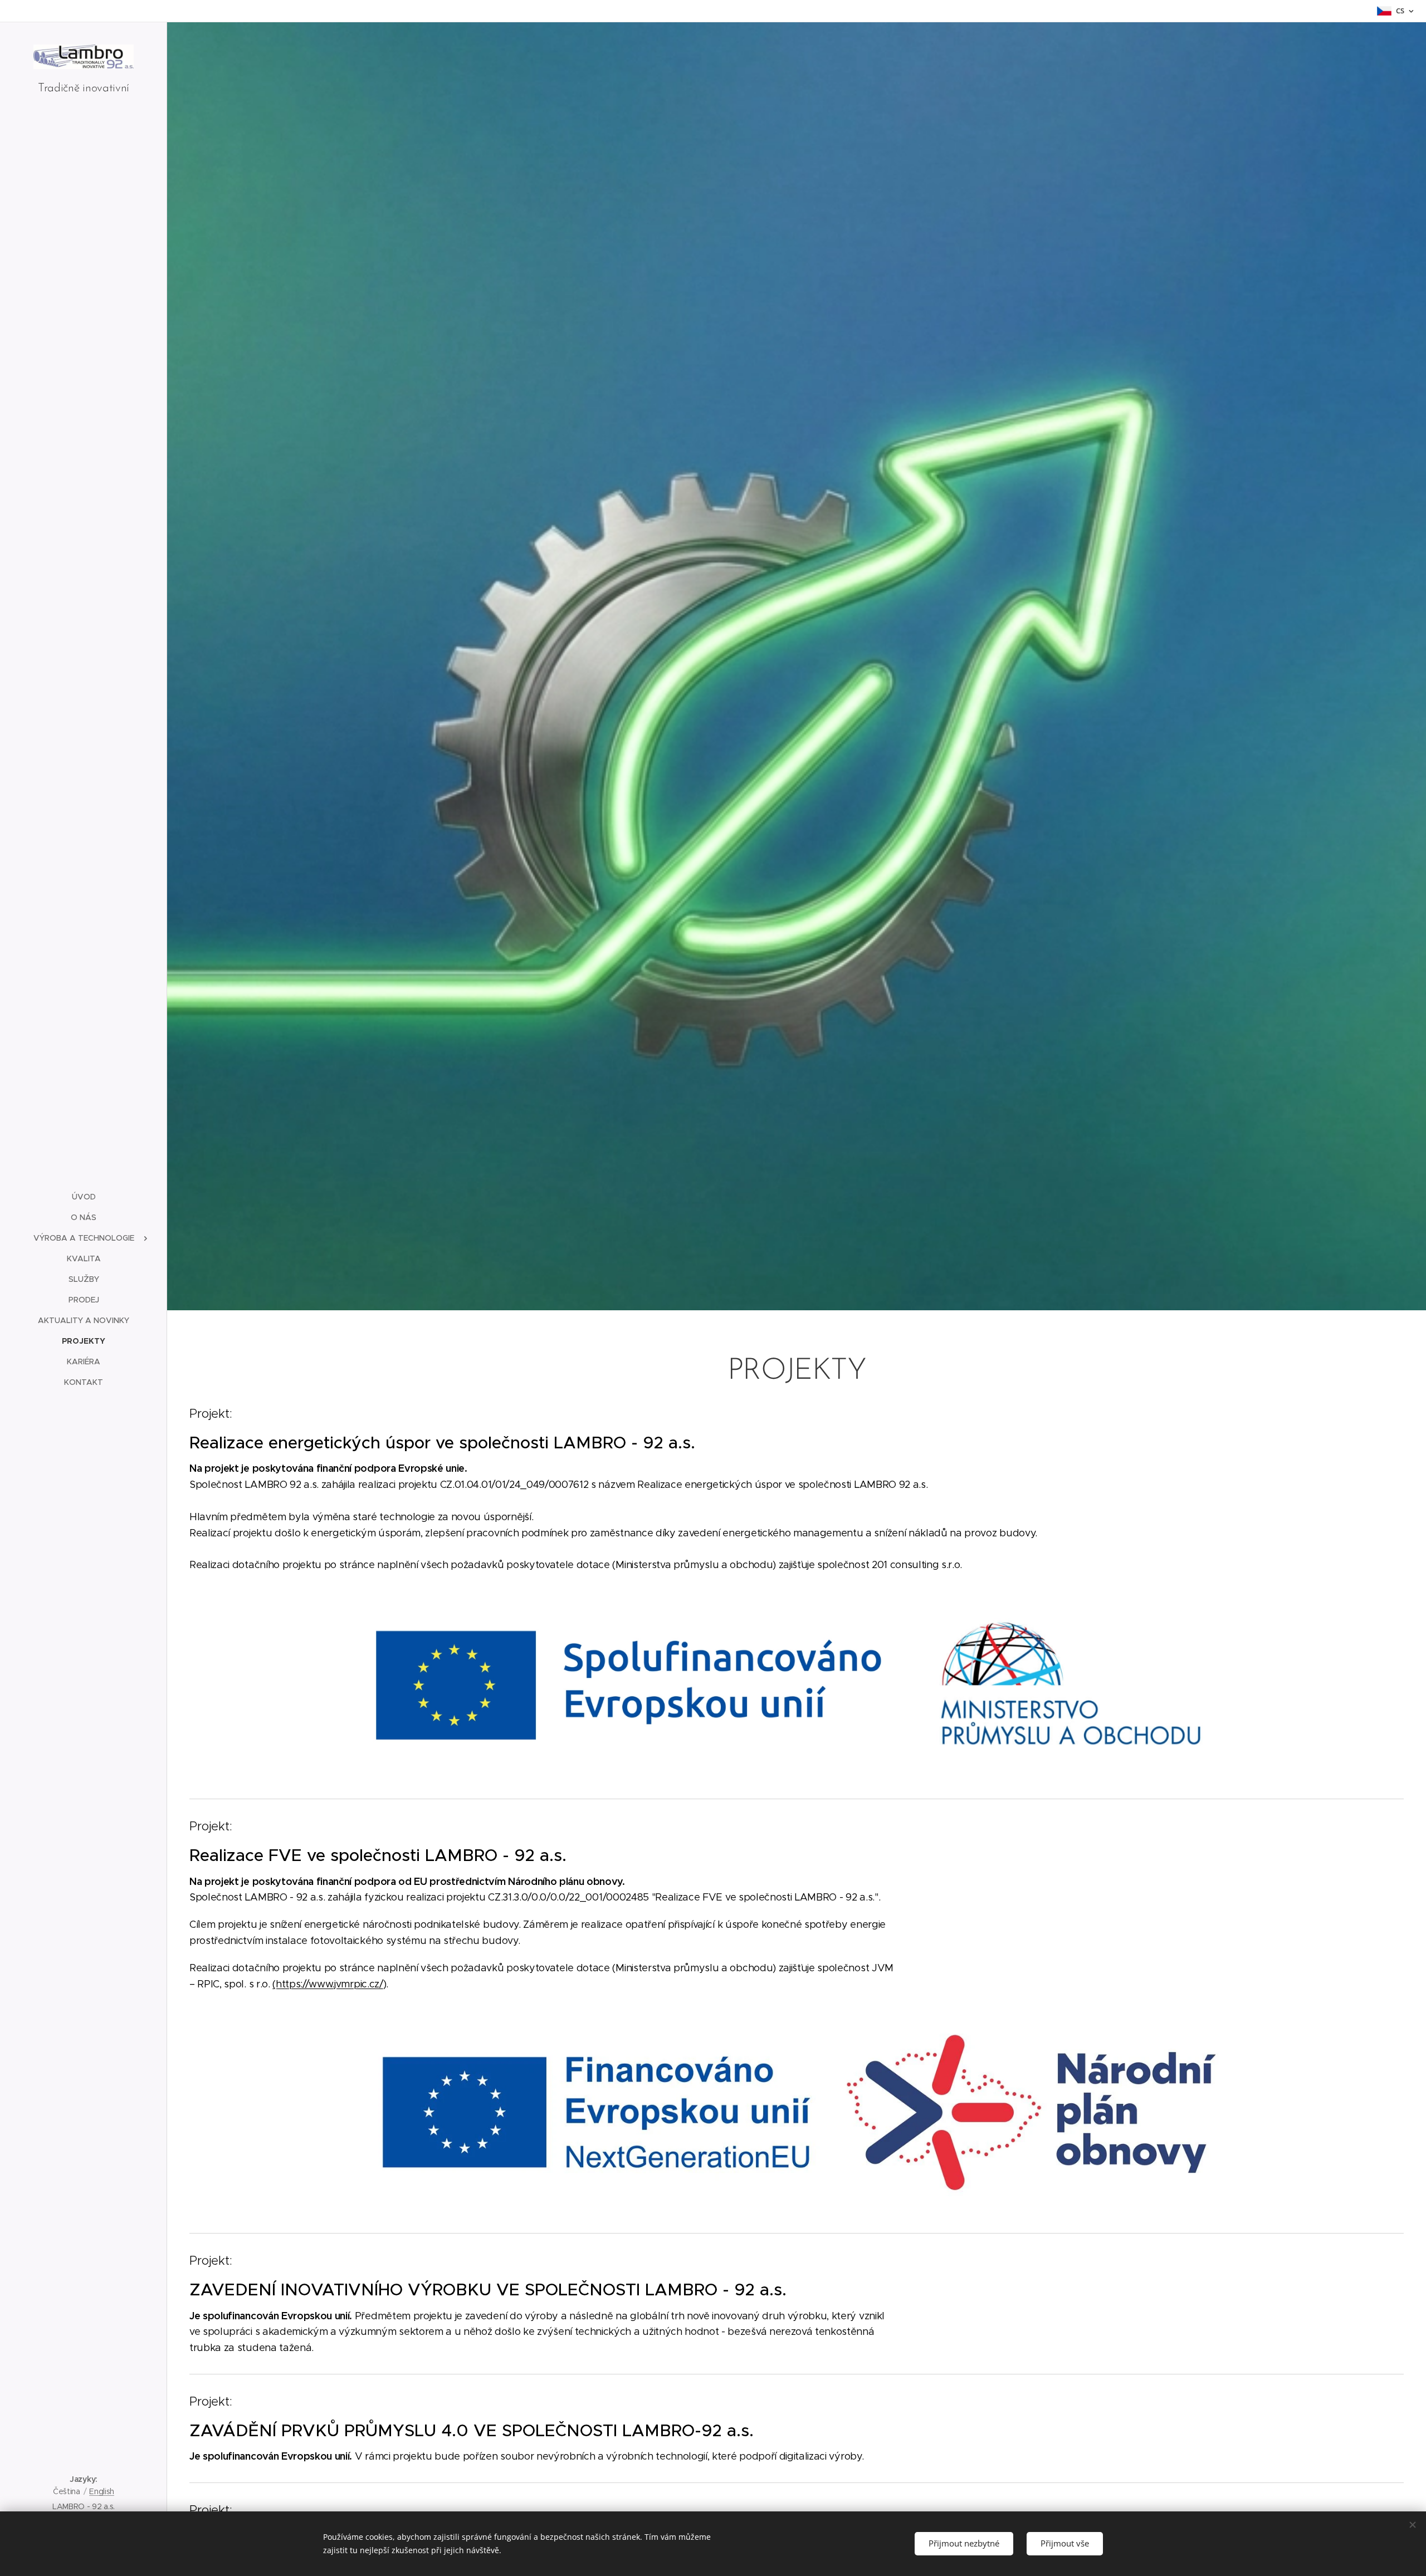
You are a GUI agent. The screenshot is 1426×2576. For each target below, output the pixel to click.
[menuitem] (84, 1197)
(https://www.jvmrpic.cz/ (328, 1984)
